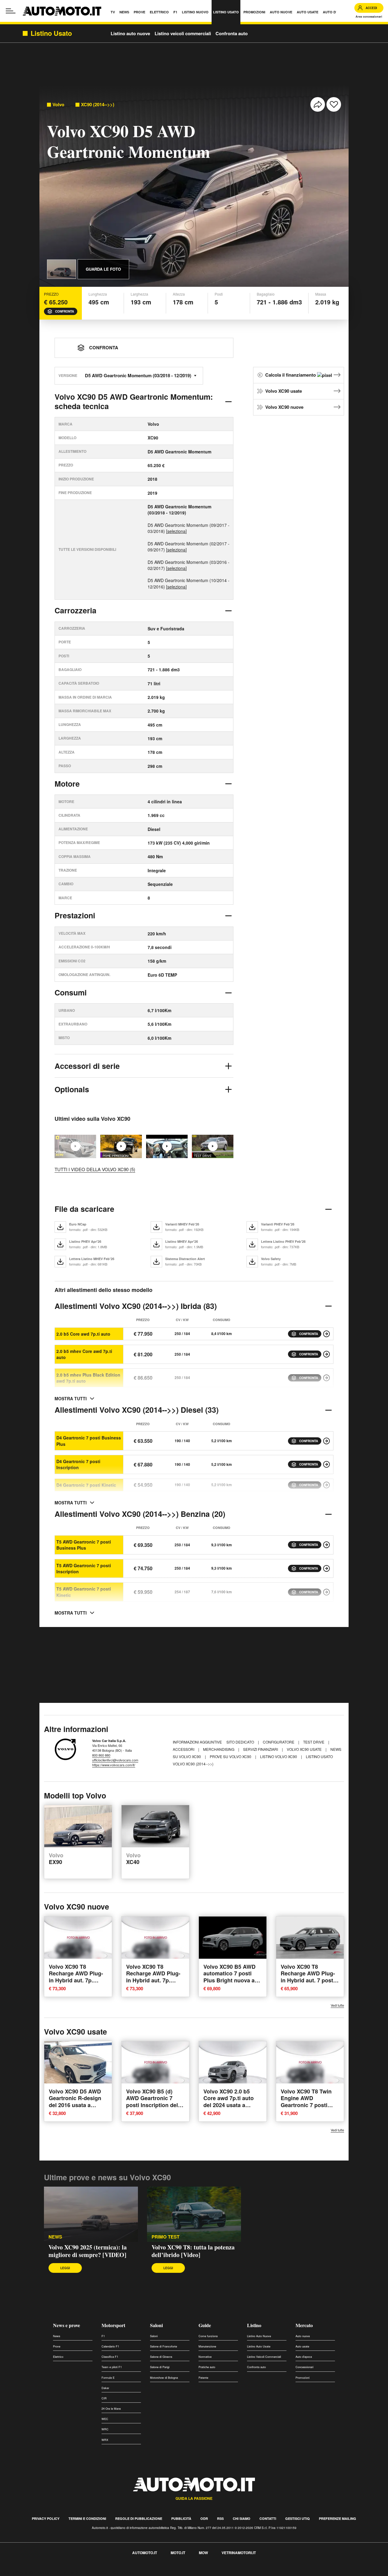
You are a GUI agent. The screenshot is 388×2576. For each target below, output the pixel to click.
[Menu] (11, 11)
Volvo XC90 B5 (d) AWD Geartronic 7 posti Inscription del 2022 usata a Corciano (155, 2102)
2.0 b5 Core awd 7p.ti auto (83, 1334)
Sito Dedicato (241, 1742)
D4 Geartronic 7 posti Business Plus (89, 1441)
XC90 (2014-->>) (98, 105)
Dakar (105, 2388)
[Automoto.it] (62, 11)
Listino (254, 2325)
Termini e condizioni (87, 2518)
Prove (57, 2346)
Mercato (304, 2325)
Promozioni (303, 2378)
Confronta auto (232, 33)
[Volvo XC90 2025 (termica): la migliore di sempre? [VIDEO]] (91, 2214)
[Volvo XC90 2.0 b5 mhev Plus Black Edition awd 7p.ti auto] (326, 1378)
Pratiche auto (207, 2367)
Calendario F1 (110, 2346)
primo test (166, 2237)
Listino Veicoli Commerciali (264, 2357)
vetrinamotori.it (239, 2553)
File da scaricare (84, 1209)
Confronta (65, 311)
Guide (205, 2325)
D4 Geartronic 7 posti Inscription (78, 1464)
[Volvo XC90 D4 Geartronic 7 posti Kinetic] (326, 1485)
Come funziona (208, 2336)
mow (203, 2553)
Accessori (184, 1749)
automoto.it (145, 2553)
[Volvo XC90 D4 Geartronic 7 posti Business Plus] (326, 1441)
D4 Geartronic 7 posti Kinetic (86, 1485)
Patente (203, 2378)
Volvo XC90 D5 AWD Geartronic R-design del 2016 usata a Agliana (75, 2102)
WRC (105, 2429)
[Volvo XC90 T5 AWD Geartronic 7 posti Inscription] (326, 1568)
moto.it (178, 2553)
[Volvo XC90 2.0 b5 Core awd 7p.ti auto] (326, 1334)
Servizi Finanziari (261, 1749)
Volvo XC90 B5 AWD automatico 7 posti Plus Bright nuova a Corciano (229, 1977)
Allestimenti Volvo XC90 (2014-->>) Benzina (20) (140, 1514)
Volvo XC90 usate (284, 391)
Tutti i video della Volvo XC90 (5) (95, 1169)
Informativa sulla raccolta (27, 2573)
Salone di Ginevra (161, 2357)
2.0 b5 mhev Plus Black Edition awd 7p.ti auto (88, 1378)
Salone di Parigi (160, 2367)
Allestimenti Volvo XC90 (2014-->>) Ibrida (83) (136, 1306)
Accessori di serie (87, 1066)
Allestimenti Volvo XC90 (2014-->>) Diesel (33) (137, 1410)
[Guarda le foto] (62, 269)
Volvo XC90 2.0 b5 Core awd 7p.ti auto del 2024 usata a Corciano (229, 2102)
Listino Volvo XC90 (279, 1756)
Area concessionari (369, 17)
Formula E (108, 2378)
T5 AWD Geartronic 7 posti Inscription (84, 1568)
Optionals (72, 1089)
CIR (104, 2398)
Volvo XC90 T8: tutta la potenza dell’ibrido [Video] (193, 2251)
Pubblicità (181, 2518)
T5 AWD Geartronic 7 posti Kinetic (84, 1592)
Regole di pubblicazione (139, 2518)
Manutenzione (207, 2346)
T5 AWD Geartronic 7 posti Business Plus (84, 1545)
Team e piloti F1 (112, 2367)
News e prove (67, 2325)
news (55, 2237)
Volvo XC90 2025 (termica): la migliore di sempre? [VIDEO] (88, 2251)
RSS (220, 2518)
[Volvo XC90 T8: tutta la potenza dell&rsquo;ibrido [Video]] (121, 1146)
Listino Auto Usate (259, 2346)
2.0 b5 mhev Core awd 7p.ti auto (84, 1354)
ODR (204, 2518)
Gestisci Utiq (298, 2518)
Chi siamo (242, 2518)
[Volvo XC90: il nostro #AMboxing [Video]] (213, 1146)
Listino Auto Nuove (259, 2336)
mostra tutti (71, 1398)
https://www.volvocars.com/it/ (114, 1765)
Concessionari (304, 2367)
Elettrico (58, 2357)
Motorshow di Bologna (164, 2378)
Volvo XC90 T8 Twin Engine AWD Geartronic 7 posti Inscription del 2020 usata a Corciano (306, 2105)
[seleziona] (176, 531)
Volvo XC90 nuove (284, 407)
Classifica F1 (110, 2357)
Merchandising (219, 1749)
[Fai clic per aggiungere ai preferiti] (334, 104)
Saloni (156, 2325)
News (57, 2336)
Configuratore (279, 1742)
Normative (205, 2357)
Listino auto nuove (130, 33)
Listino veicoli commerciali (183, 33)
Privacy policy (46, 2518)
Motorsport (113, 2325)
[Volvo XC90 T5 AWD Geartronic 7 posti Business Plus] (326, 1545)
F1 (103, 2336)
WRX (105, 2440)
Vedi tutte (337, 2005)
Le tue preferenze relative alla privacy (95, 2573)
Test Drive (314, 1742)
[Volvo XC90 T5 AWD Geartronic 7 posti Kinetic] (326, 1592)
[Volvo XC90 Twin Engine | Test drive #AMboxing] (167, 1146)
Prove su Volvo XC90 (231, 1756)
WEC (105, 2419)
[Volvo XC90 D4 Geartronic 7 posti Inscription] (326, 1464)
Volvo (58, 105)
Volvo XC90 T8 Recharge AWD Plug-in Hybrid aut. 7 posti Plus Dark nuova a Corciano (308, 1980)
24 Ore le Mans (111, 2409)
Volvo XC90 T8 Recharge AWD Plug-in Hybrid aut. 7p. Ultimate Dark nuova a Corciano (77, 1980)
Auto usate (302, 2346)
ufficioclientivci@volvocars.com (115, 1760)
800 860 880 (101, 1755)
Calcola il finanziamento (291, 375)
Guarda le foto (103, 269)
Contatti (268, 2518)
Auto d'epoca (304, 2357)
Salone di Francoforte (164, 2346)
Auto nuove (303, 2336)
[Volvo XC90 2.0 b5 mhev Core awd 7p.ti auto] (326, 1354)
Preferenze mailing (338, 2518)
